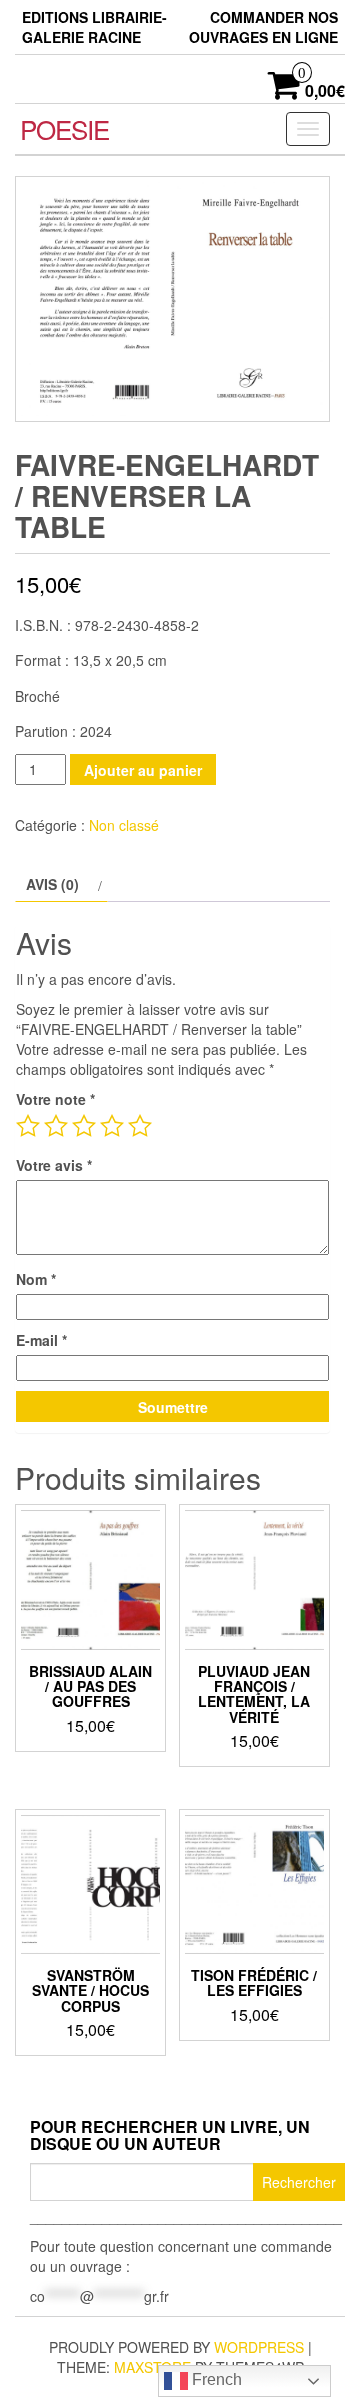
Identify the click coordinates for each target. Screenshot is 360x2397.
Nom (36, 1279)
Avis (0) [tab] (52, 884)
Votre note (55, 1099)
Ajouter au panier (143, 770)
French (215, 2379)
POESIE (64, 128)
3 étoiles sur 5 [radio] (84, 1126)
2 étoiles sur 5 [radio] (56, 1126)
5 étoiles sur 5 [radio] (140, 1126)
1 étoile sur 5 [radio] (28, 1126)
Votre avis (54, 1165)
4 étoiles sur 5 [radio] (112, 1126)
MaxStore (152, 2367)
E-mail (41, 1340)
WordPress (259, 2347)
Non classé (124, 825)
